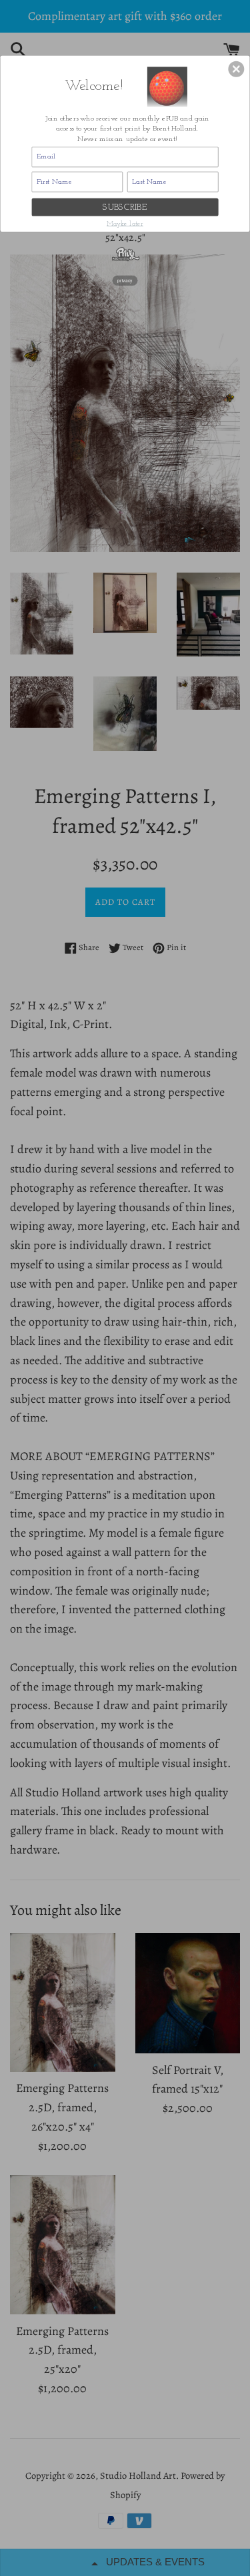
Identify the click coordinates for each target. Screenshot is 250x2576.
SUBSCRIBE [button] (125, 207)
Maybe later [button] (125, 224)
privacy (125, 280)
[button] (236, 69)
